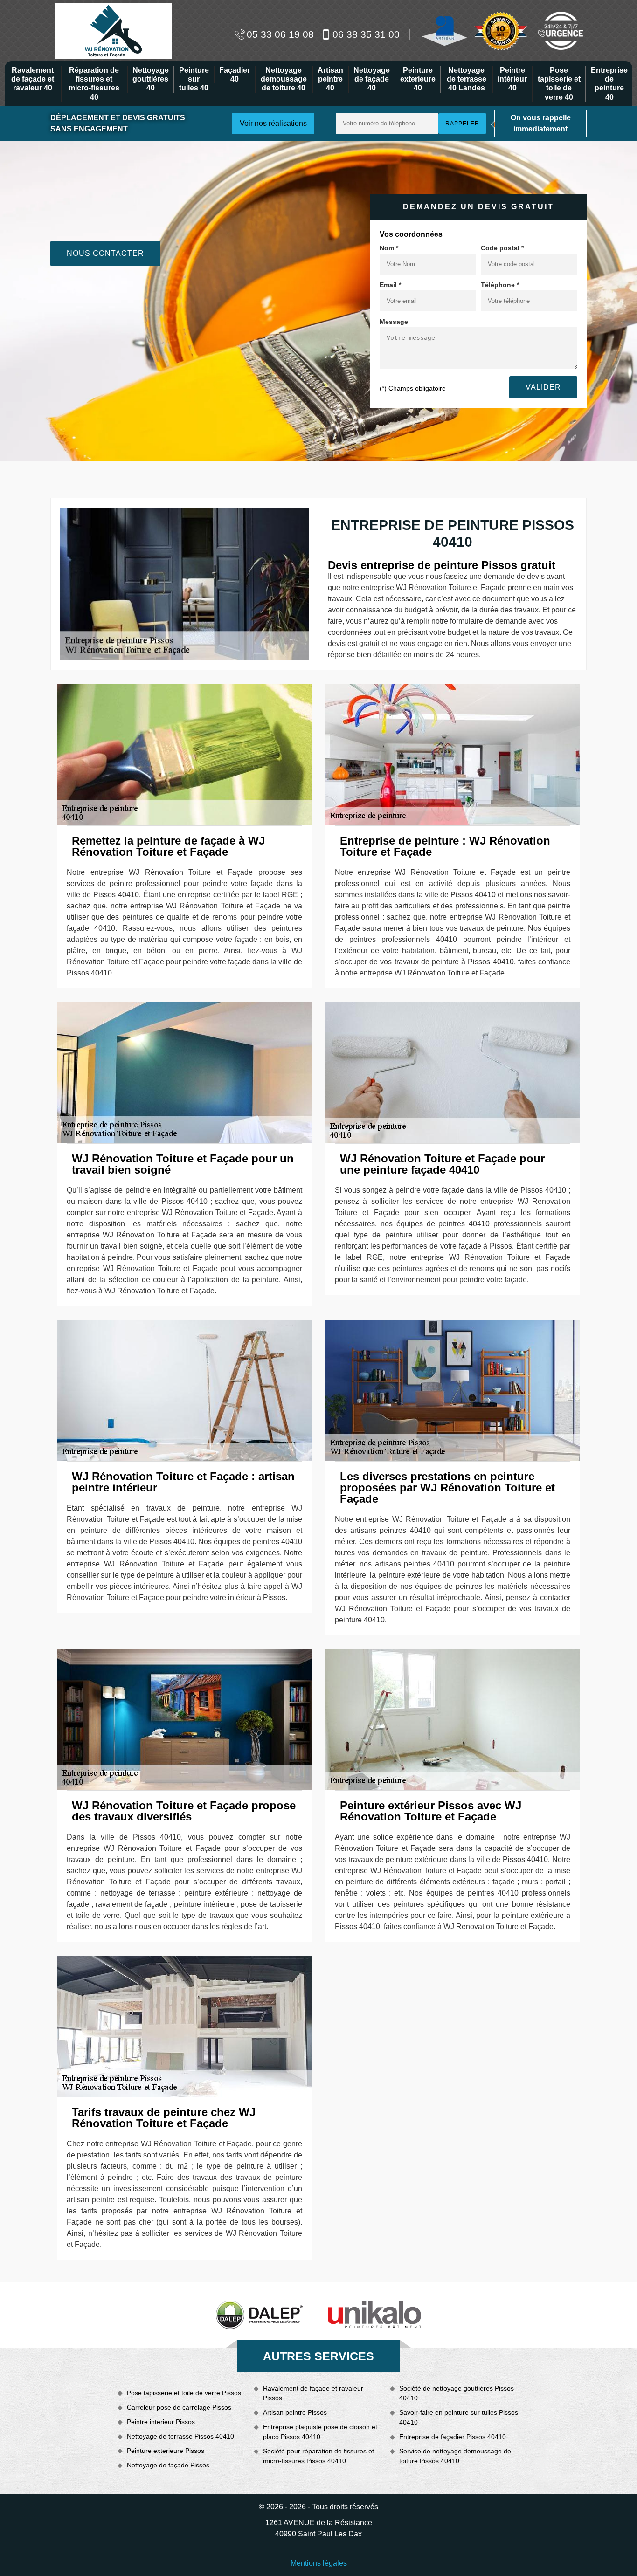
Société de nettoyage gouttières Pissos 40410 (457, 2393)
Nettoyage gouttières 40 (151, 79)
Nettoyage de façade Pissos (168, 2465)
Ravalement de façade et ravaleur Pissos (313, 2393)
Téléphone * (500, 285)
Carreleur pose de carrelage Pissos (179, 2407)
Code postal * (502, 248)
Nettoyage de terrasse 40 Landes (467, 79)
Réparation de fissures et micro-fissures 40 (94, 84)
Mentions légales (319, 2563)
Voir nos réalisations (273, 123)
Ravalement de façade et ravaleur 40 (33, 79)
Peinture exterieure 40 (418, 79)
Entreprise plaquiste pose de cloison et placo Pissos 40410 (320, 2432)
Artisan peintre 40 (330, 79)
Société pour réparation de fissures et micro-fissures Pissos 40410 (318, 2456)
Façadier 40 (235, 75)
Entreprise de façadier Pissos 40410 (453, 2437)
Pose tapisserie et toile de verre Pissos (184, 2393)
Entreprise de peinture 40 (609, 84)
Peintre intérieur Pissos (161, 2422)
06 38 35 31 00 (366, 34)
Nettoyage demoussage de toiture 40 (284, 79)
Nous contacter (105, 253)
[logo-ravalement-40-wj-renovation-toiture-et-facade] (113, 30)
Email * (390, 285)
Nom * (389, 248)
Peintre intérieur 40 (512, 79)
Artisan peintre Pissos (295, 2412)
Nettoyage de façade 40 (372, 79)
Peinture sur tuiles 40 (194, 79)
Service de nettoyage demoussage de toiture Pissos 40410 (455, 2456)
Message (394, 322)
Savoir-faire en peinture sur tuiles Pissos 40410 (459, 2417)
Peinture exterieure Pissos (166, 2451)
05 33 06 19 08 (280, 34)
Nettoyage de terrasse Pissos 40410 (180, 2436)
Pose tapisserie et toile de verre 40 (559, 84)
